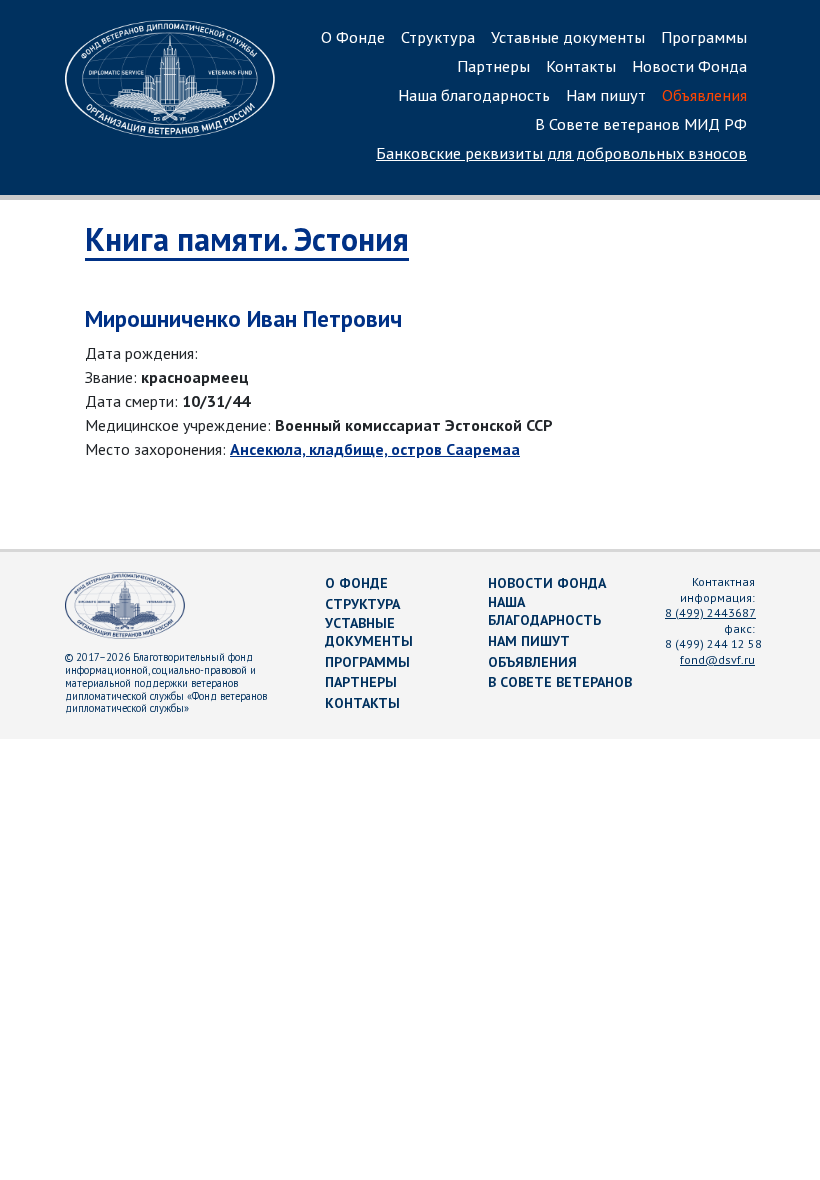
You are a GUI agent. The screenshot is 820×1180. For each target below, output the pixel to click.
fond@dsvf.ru (717, 659)
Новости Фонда (689, 66)
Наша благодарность (474, 95)
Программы (704, 37)
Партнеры (493, 66)
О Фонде (353, 37)
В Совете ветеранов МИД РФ (641, 124)
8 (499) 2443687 (710, 612)
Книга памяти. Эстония (247, 239)
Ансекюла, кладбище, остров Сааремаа (375, 449)
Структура (438, 37)
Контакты (581, 66)
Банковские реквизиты (561, 153)
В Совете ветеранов (560, 682)
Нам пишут (606, 95)
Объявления (704, 95)
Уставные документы (568, 37)
